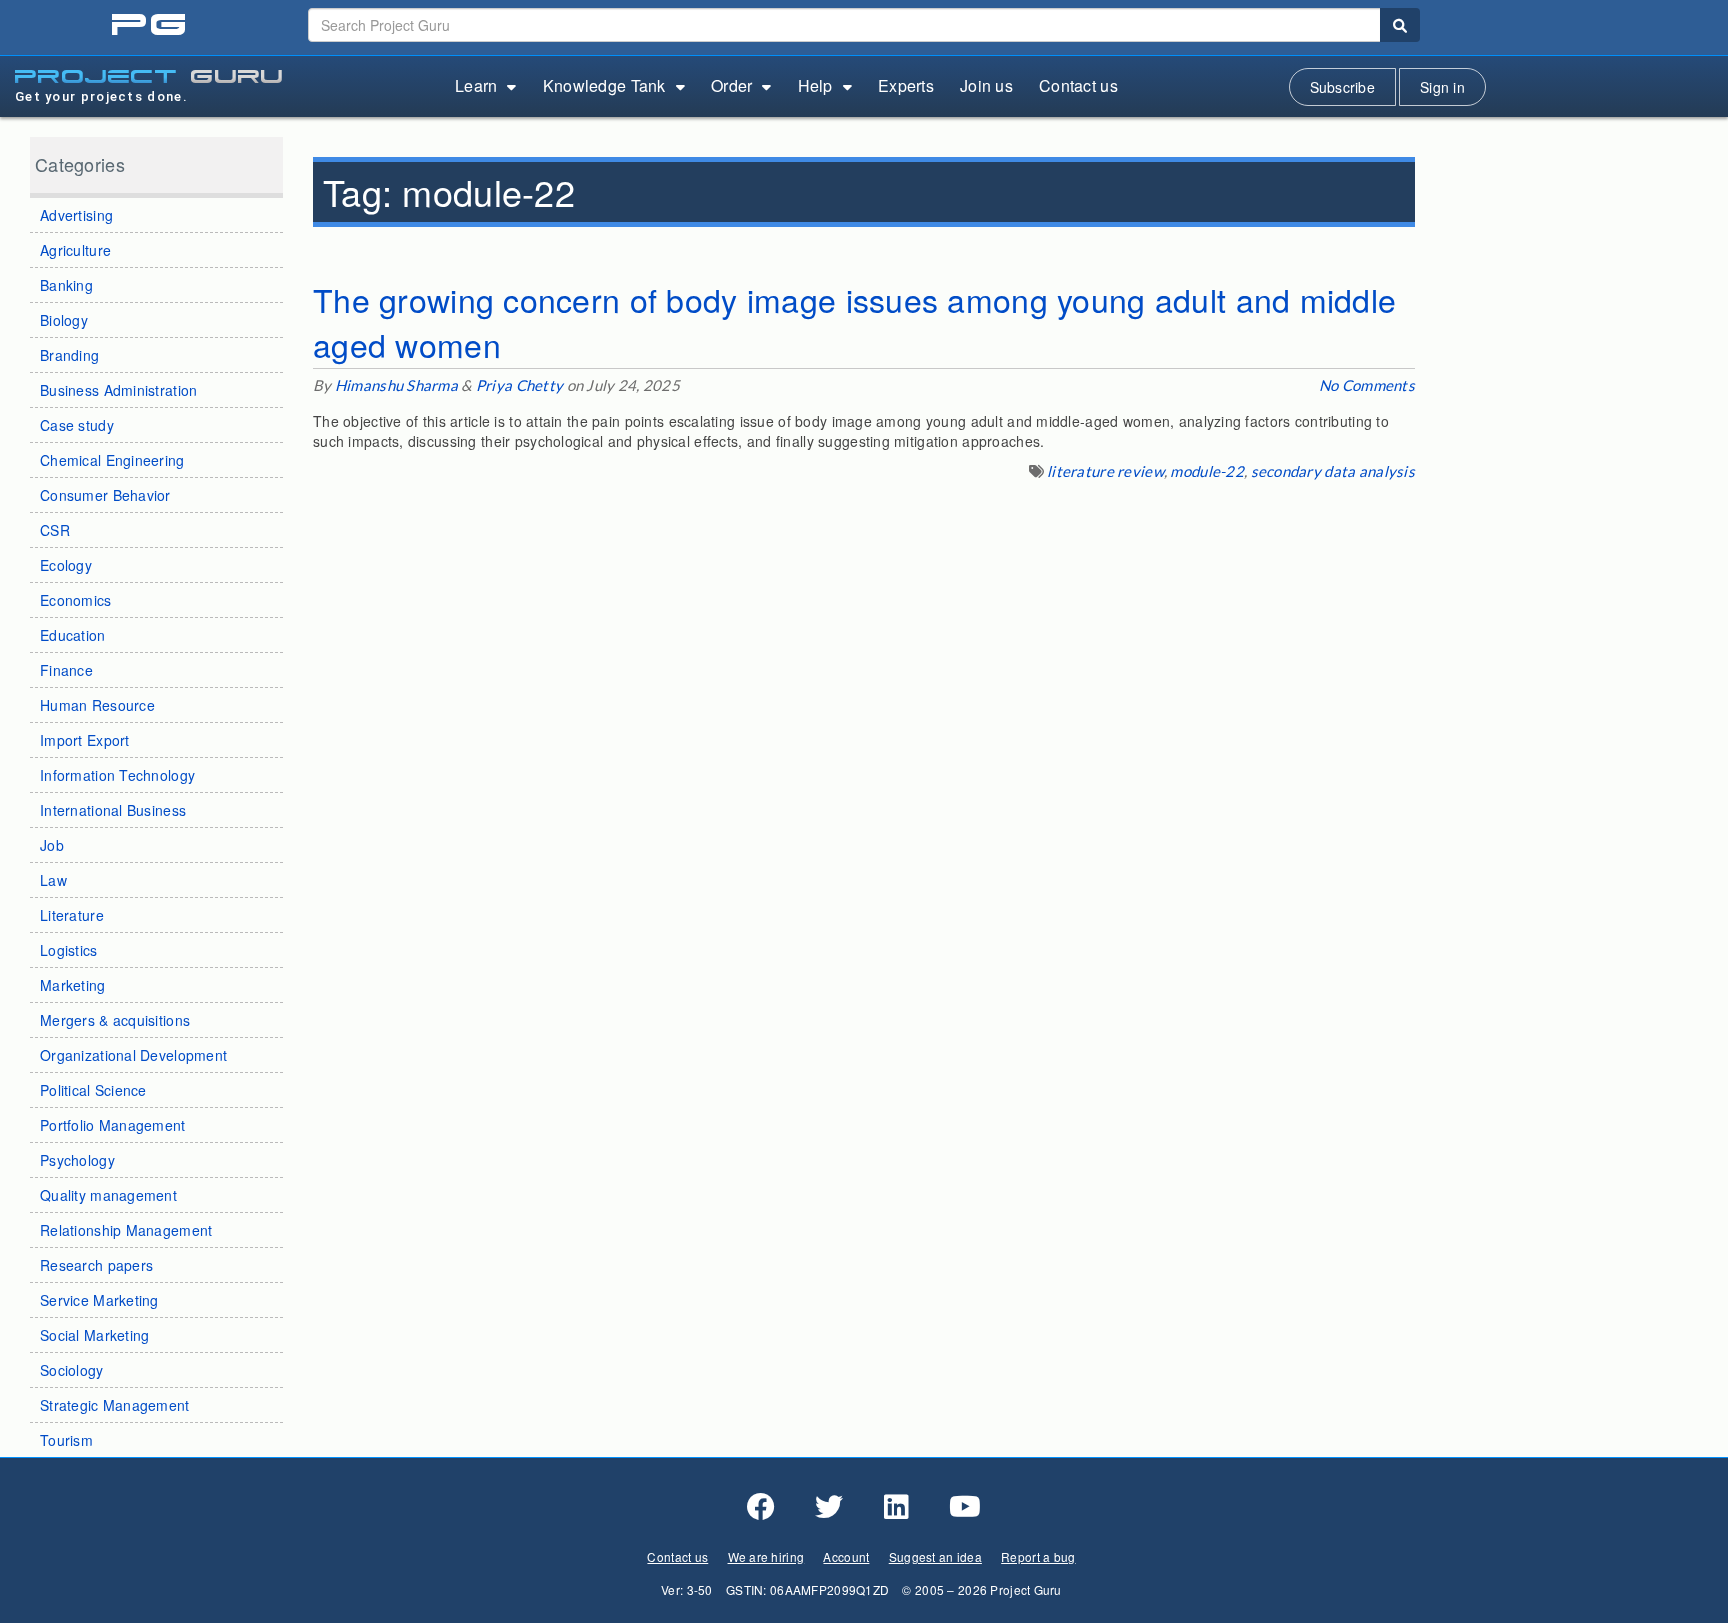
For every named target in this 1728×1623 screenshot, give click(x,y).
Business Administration (118, 390)
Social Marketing (94, 1335)
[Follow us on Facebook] (761, 1507)
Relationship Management (126, 1230)
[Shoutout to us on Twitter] (829, 1507)
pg (150, 25)
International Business (113, 810)
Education (73, 635)
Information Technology (117, 775)
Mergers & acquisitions (115, 1020)
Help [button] (815, 85)
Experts (906, 85)
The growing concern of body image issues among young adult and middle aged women (854, 322)
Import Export (85, 740)
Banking (66, 285)
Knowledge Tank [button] (604, 85)
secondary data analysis (1333, 471)
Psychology (77, 1160)
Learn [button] (476, 85)
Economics (76, 600)
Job (52, 845)
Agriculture (75, 250)
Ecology (66, 565)
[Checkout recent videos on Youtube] (965, 1507)
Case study (77, 425)
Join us (986, 85)
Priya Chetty (519, 385)
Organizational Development (133, 1055)
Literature (72, 915)
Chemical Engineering (112, 460)
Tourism (66, 1440)
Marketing (73, 985)
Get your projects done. (101, 96)
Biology (64, 320)
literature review (1105, 471)
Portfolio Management (113, 1125)
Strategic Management (115, 1405)
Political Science (93, 1090)
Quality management (108, 1195)
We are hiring (766, 1556)
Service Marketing (99, 1300)
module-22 (1207, 471)
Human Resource (97, 705)
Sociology (72, 1370)
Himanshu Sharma (396, 385)
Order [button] (731, 85)
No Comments (1367, 385)
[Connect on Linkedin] (896, 1507)
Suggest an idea (935, 1556)
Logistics (69, 950)
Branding (69, 355)
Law (53, 880)
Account (846, 1556)
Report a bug (1038, 1556)
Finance (66, 670)
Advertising (76, 215)
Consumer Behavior (105, 495)
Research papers (96, 1265)
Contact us (1078, 85)
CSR (55, 530)
